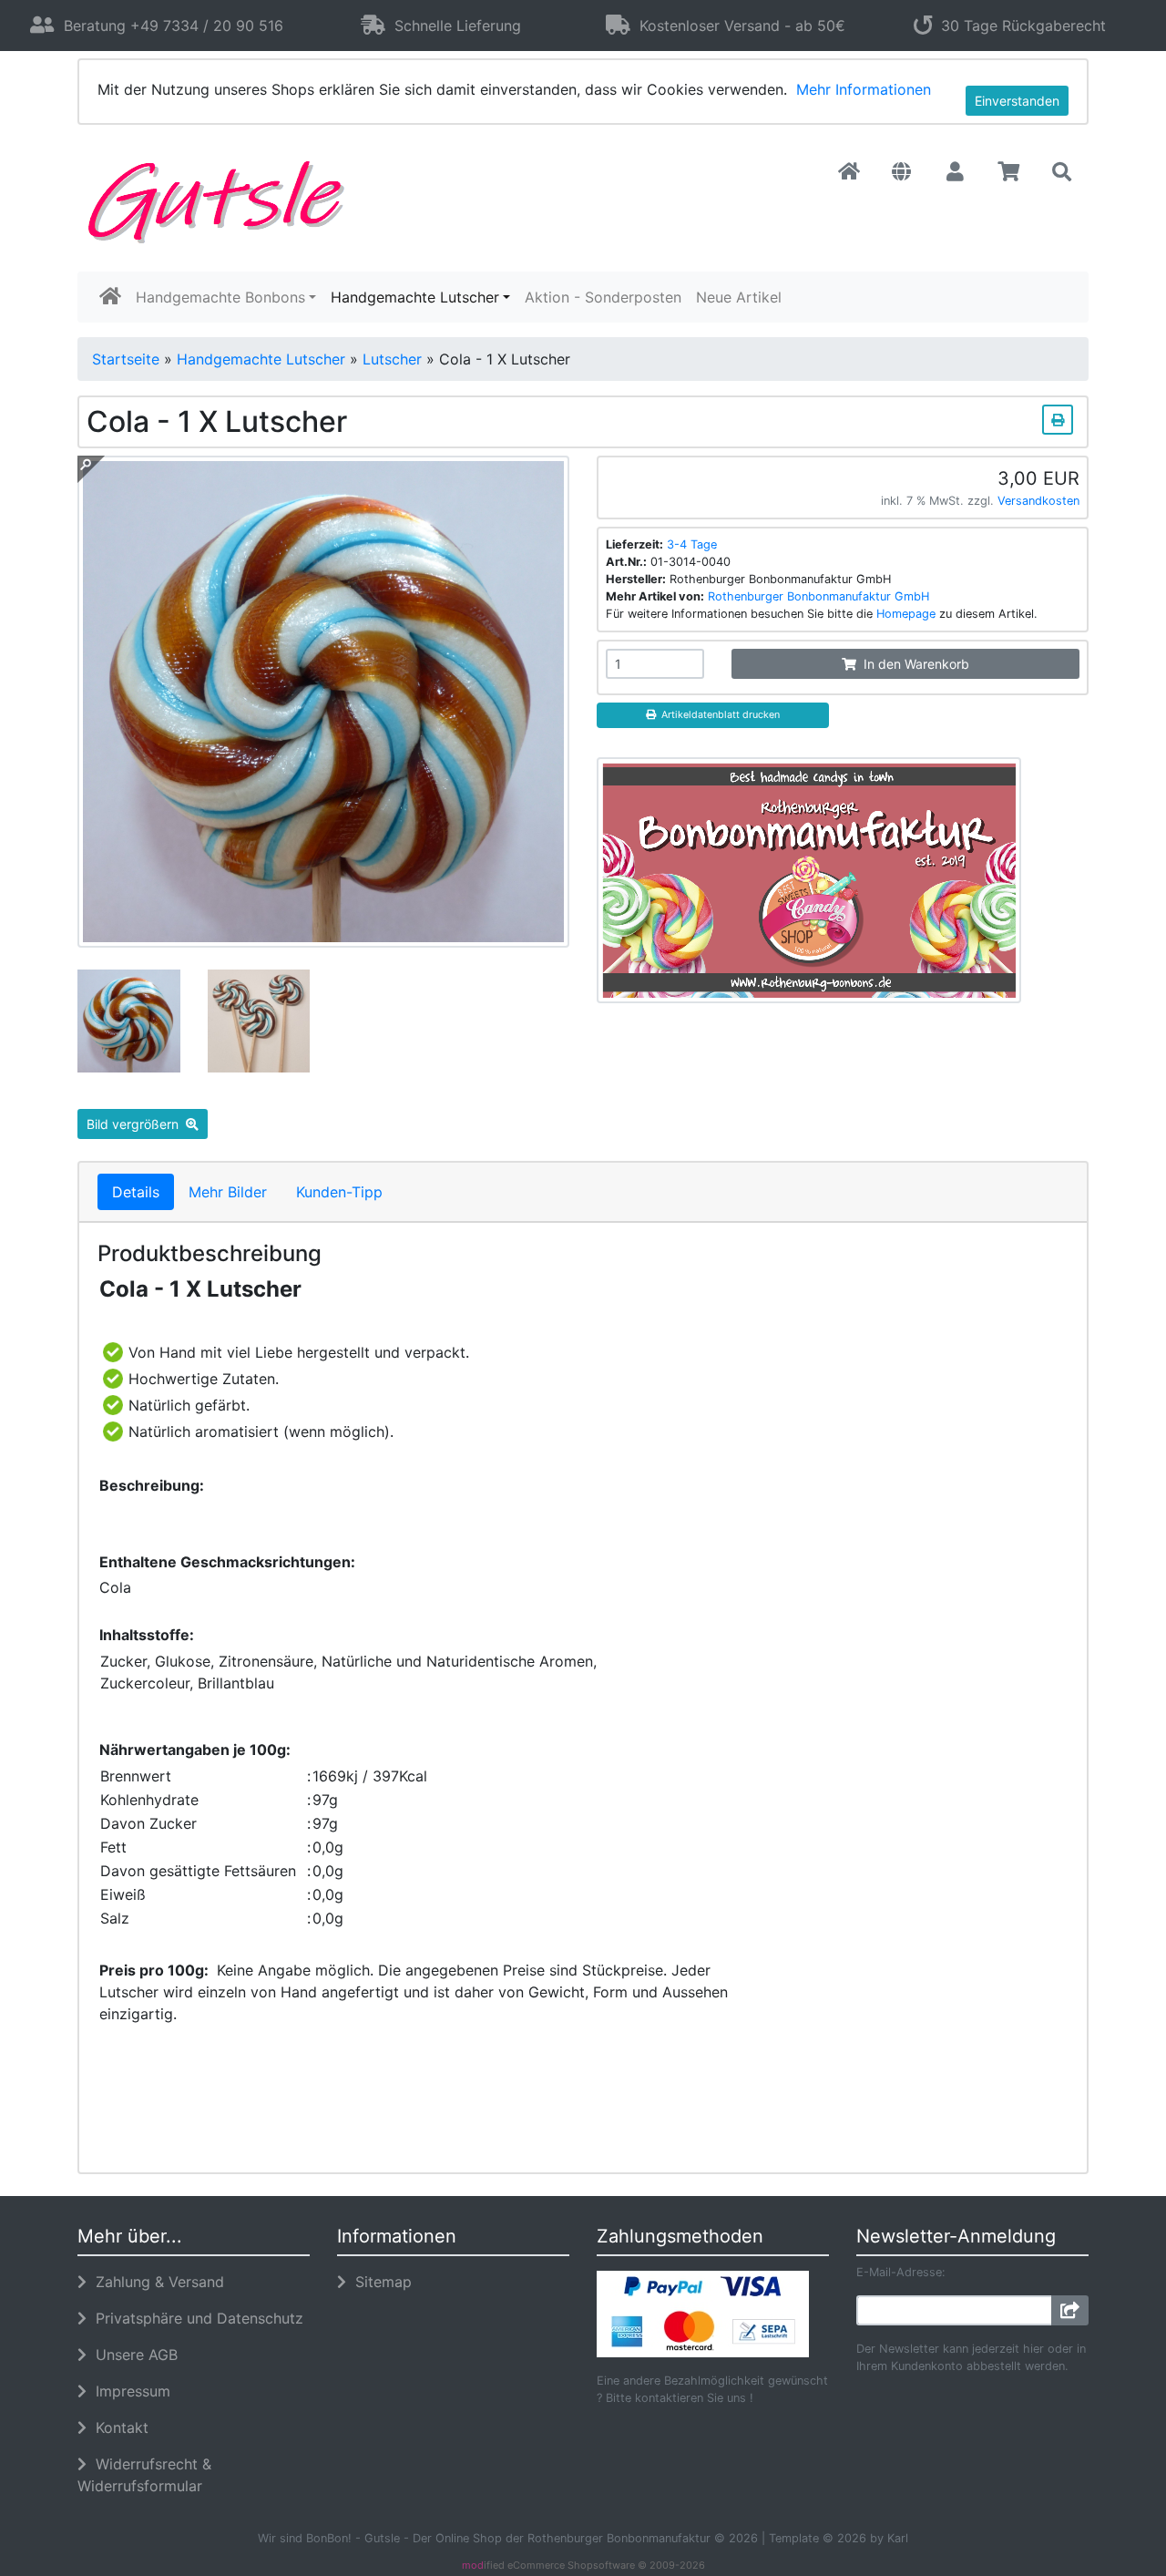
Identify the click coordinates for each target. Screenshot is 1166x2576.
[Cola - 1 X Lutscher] (323, 937)
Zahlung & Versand (155, 2282)
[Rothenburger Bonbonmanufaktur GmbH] (809, 878)
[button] (901, 172)
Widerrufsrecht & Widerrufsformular (144, 2475)
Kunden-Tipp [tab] (339, 1192)
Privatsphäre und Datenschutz (195, 2318)
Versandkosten (1038, 501)
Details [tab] (136, 1192)
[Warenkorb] (1009, 172)
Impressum (128, 2391)
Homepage (906, 614)
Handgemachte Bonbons (220, 297)
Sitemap (379, 2282)
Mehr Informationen (864, 89)
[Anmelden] (1070, 2310)
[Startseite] (849, 172)
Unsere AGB (132, 2355)
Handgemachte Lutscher (415, 297)
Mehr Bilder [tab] (228, 1192)
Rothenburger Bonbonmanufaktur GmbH (818, 596)
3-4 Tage (692, 544)
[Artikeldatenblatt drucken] (1058, 417)
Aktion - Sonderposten (603, 297)
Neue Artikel (739, 297)
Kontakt (118, 2427)
